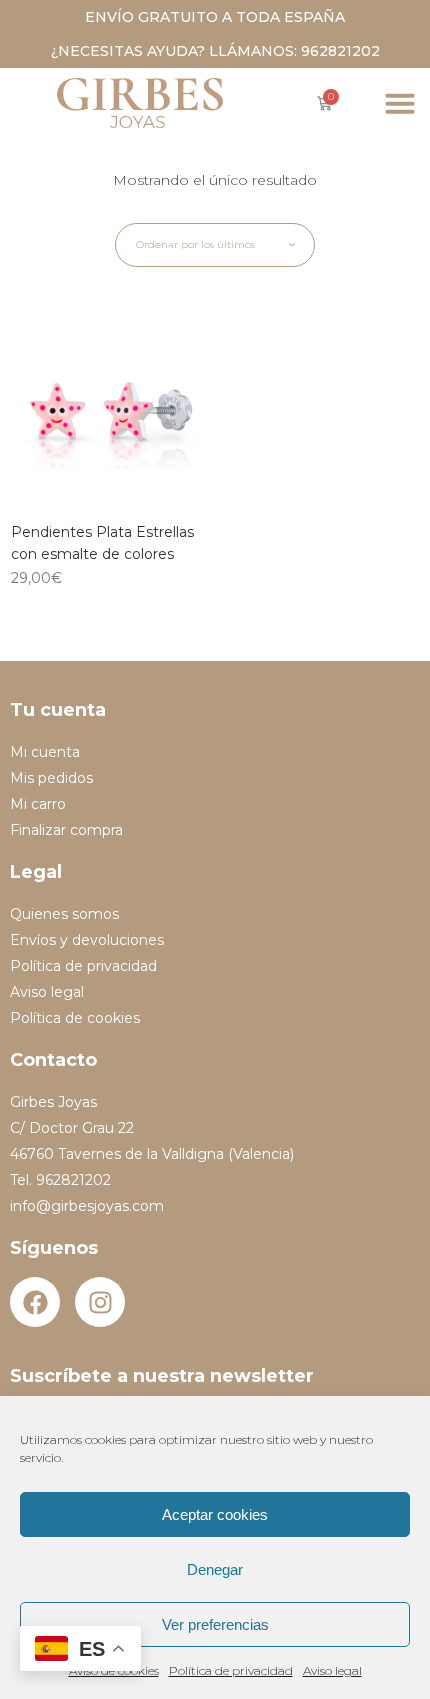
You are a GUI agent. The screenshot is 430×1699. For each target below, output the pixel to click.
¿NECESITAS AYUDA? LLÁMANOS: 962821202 (215, 51)
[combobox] (215, 245)
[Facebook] (35, 1302)
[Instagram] (100, 1302)
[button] (400, 103)
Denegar (215, 1569)
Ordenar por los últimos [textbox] (195, 244)
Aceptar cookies (215, 1514)
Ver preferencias (215, 1624)
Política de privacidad (231, 1670)
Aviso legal (332, 1670)
